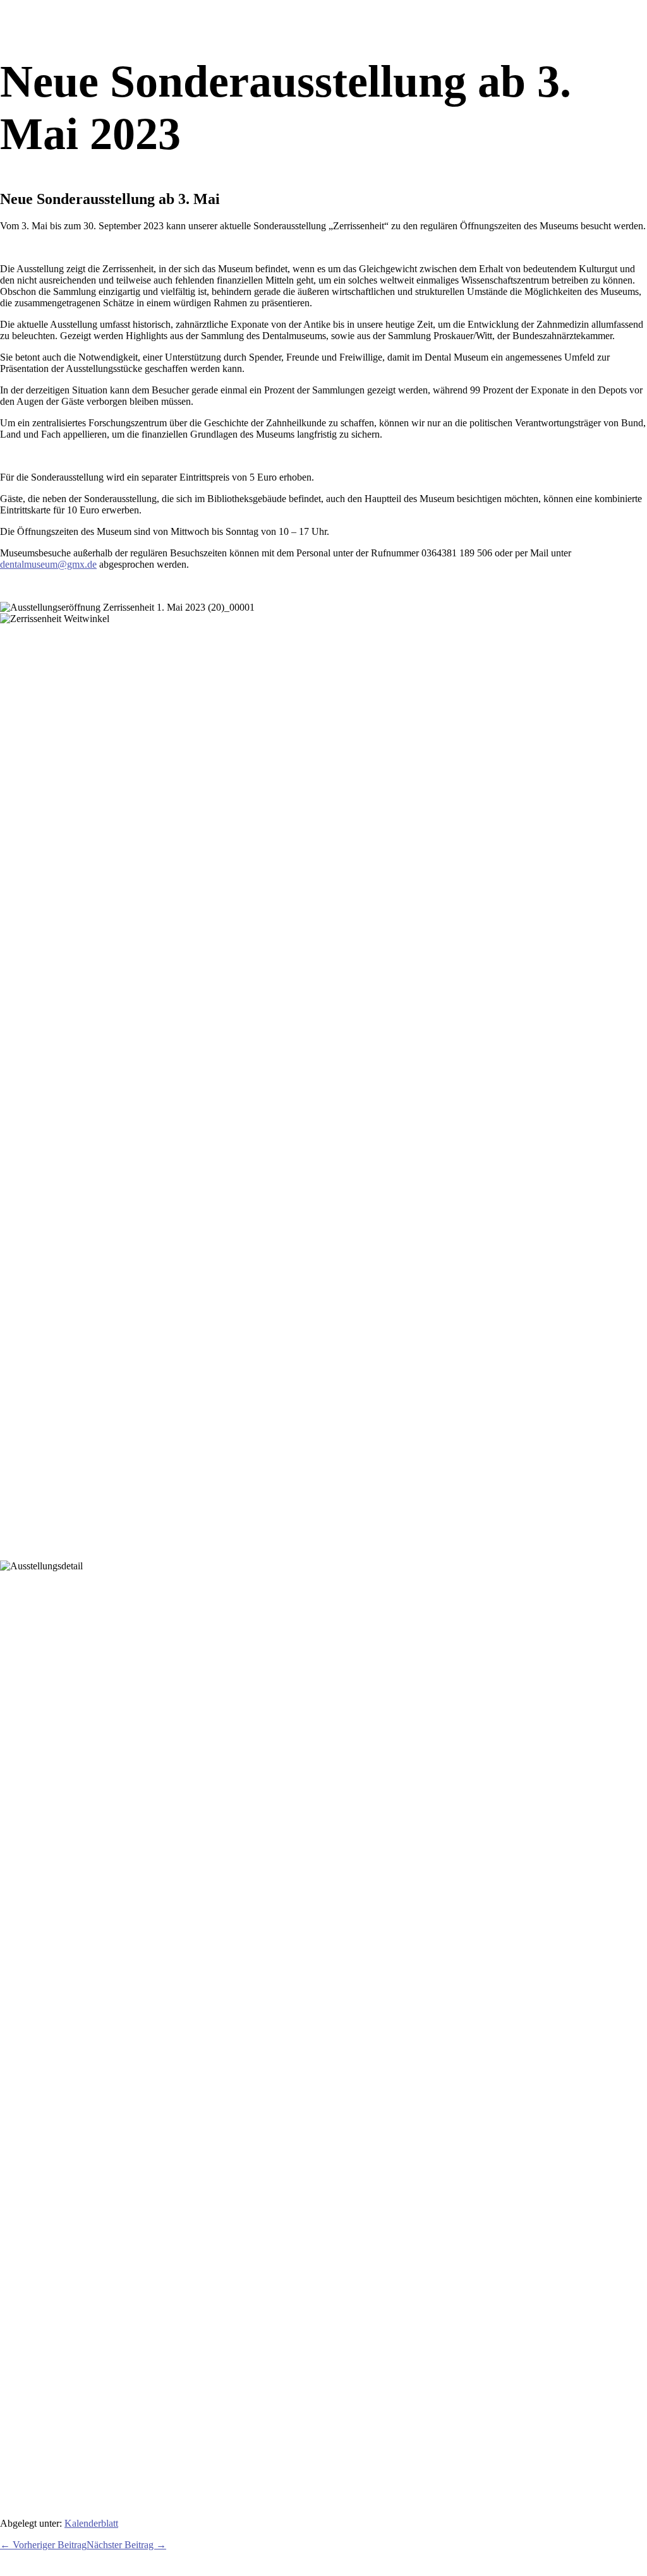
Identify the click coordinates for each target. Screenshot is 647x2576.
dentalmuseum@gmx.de (48, 564)
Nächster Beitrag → (126, 2545)
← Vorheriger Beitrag (43, 2545)
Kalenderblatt (91, 2523)
